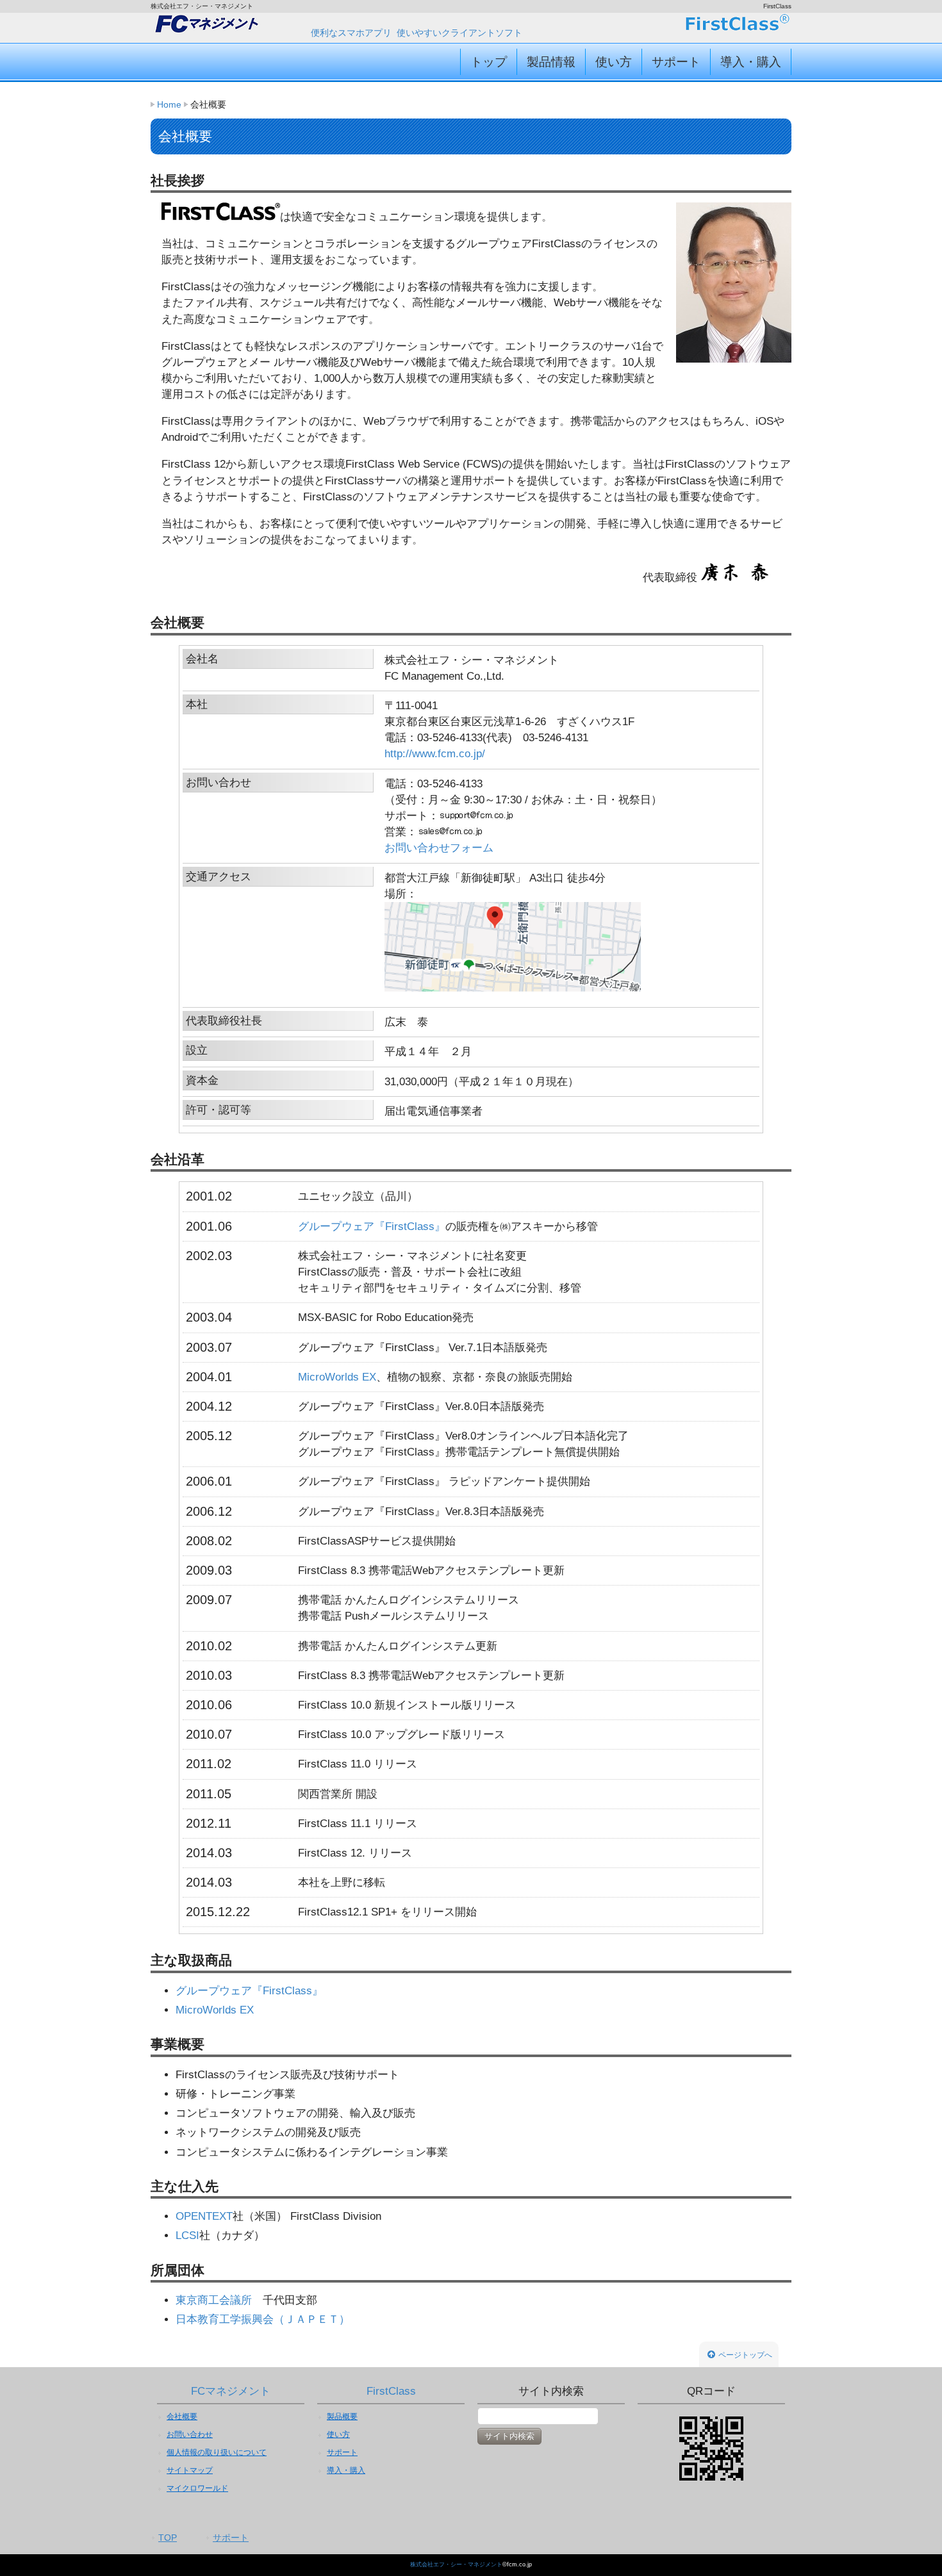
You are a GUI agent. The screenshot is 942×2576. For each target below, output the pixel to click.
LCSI (187, 2236)
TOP (168, 2538)
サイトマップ (190, 2470)
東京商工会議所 (214, 2300)
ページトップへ (745, 2355)
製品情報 (551, 62)
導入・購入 (751, 62)
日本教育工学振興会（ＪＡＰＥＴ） (263, 2319)
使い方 (614, 62)
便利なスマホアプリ (351, 33)
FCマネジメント (231, 2391)
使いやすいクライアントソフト (459, 33)
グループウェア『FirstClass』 (372, 1226)
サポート (676, 62)
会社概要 (182, 2416)
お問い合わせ (190, 2434)
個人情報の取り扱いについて (217, 2452)
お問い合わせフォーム (439, 848)
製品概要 (342, 2416)
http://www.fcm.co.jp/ (435, 754)
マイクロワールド (197, 2488)
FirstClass (391, 2391)
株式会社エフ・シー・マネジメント (456, 2564)
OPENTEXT (204, 2216)
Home (169, 104)
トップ (489, 62)
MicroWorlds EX (337, 1377)
